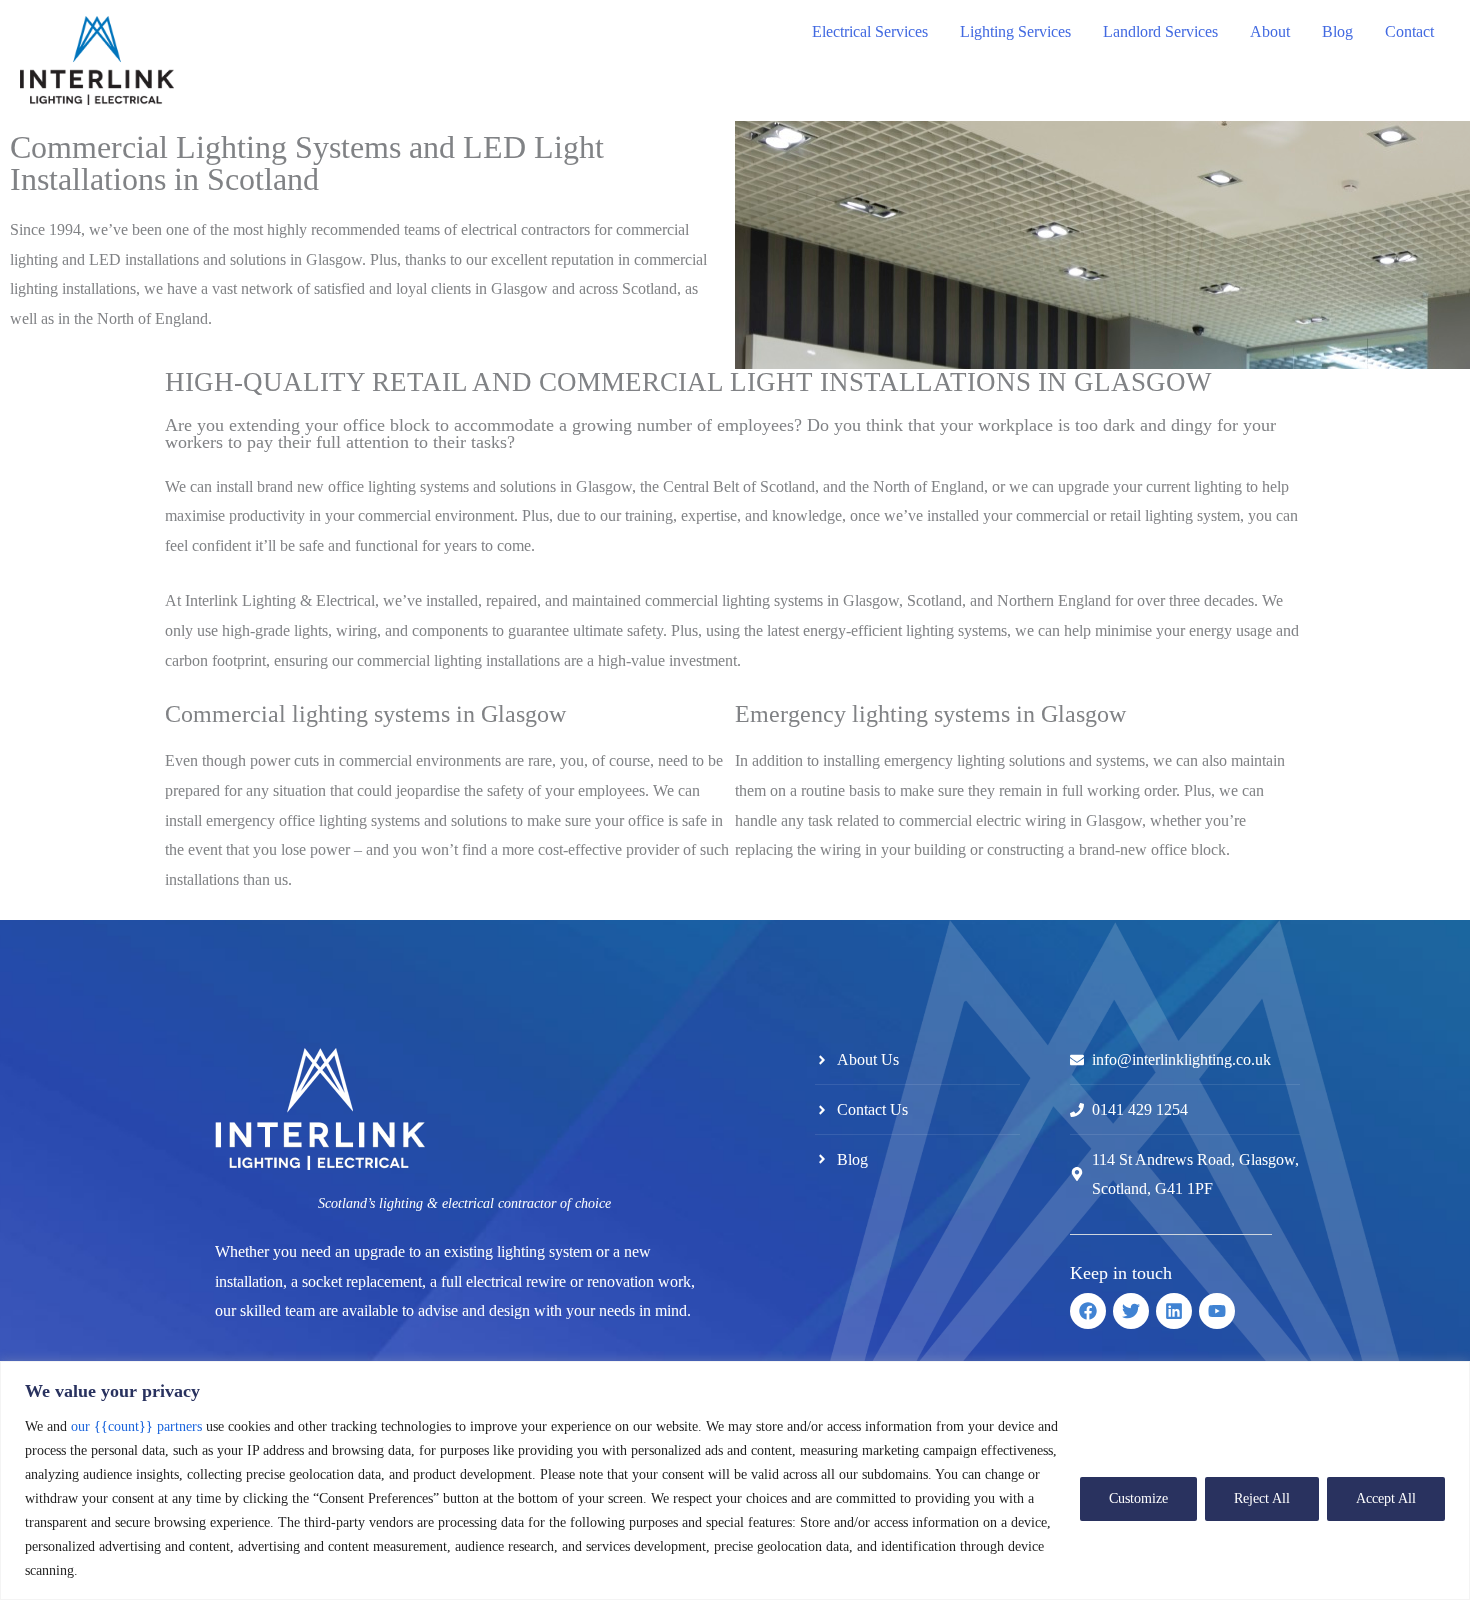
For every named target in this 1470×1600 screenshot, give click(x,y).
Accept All (1386, 1498)
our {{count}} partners (136, 1426)
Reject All (1262, 1498)
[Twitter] (1131, 1311)
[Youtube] (1217, 1311)
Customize (1138, 1498)
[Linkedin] (1174, 1311)
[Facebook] (1088, 1311)
